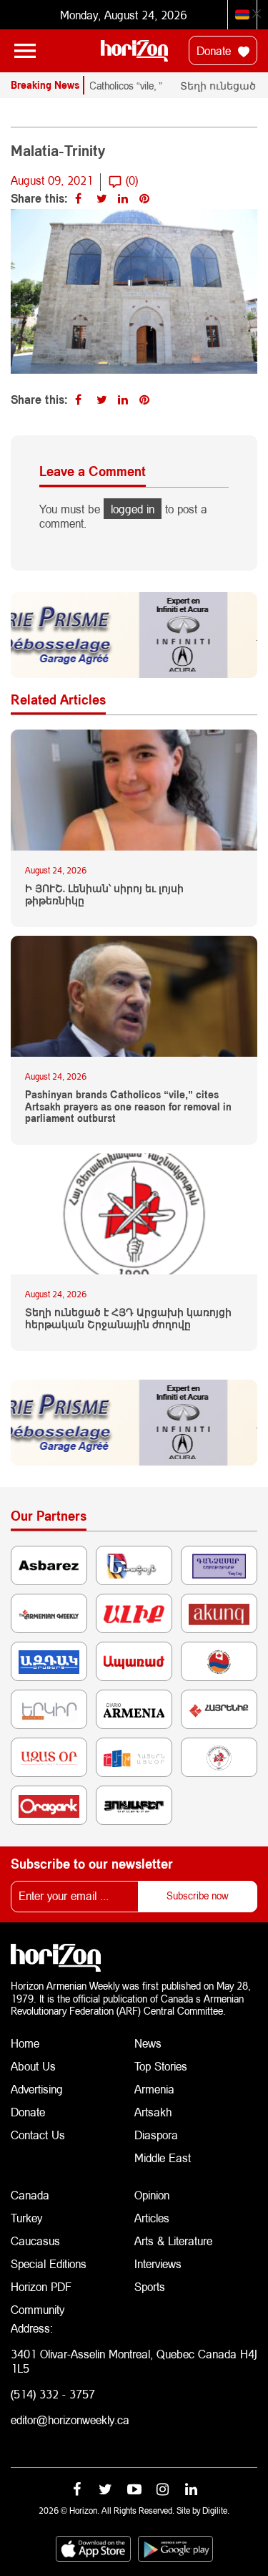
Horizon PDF (41, 2286)
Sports (150, 2286)
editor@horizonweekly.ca (70, 2420)
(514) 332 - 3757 (53, 2394)
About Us (33, 2066)
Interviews (158, 2263)
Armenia (154, 2089)
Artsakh (153, 2112)
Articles (152, 2218)
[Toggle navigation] (25, 51)
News (148, 2043)
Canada (30, 2195)
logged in (133, 509)
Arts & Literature (173, 2241)
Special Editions (49, 2263)
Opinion (152, 2195)
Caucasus (35, 2241)
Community (38, 2309)
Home (25, 2043)
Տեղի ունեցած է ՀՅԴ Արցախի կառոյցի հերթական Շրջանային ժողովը (128, 1318)
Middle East (163, 2158)
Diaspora (156, 2135)
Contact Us (38, 2135)
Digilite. (216, 2510)
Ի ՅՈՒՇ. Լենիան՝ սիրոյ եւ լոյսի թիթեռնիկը (104, 895)
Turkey (26, 2218)
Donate (215, 50)
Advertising (37, 2089)
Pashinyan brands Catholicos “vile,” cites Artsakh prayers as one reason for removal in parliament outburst (128, 1107)
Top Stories (161, 2066)
